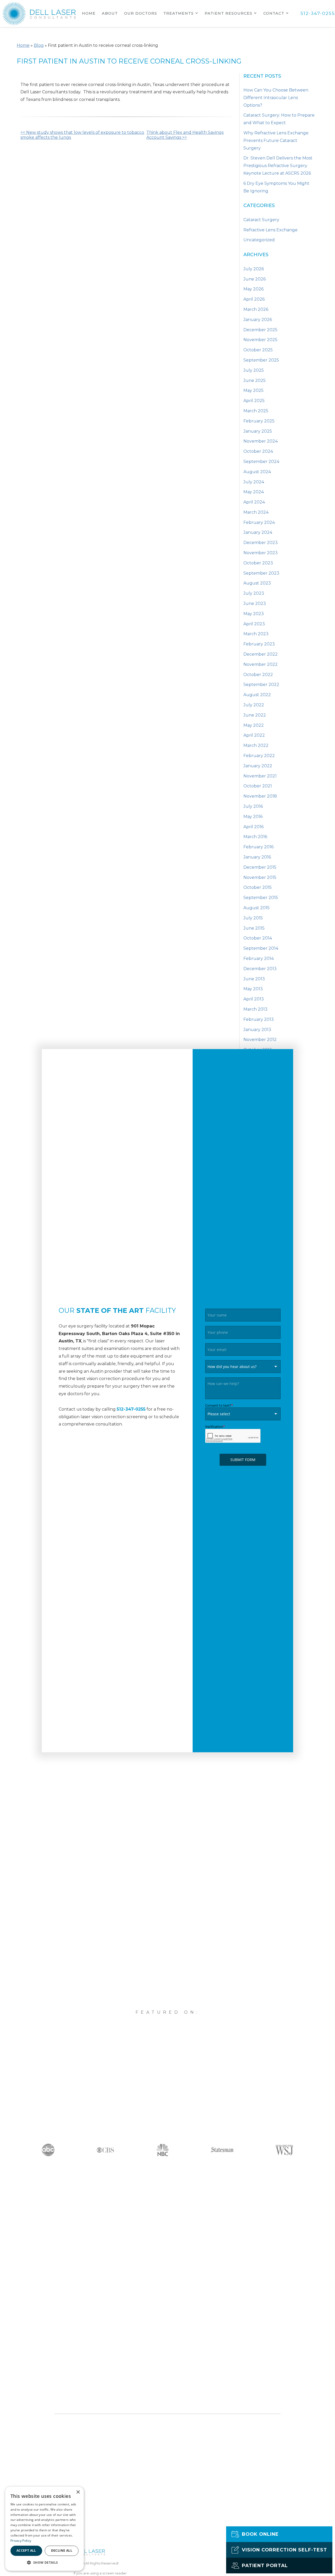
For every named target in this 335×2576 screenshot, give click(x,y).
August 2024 (257, 472)
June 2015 (254, 928)
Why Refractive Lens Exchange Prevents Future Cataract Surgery (276, 141)
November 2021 (260, 776)
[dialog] (44, 2529)
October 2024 (258, 451)
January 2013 (257, 1030)
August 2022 (257, 695)
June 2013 (254, 979)
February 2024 (259, 522)
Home (89, 13)
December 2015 (260, 867)
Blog (39, 45)
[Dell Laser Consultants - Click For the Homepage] (40, 13)
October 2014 (258, 938)
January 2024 (258, 532)
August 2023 (257, 583)
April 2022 (254, 735)
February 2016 (258, 847)
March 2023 (256, 634)
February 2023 (259, 644)
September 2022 (261, 685)
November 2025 (260, 340)
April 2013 (254, 999)
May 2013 (253, 989)
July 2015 (253, 918)
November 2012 (260, 1040)
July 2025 (254, 370)
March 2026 (256, 309)
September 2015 (261, 898)
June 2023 (255, 603)
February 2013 (259, 1019)
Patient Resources (228, 13)
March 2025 (256, 411)
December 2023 (261, 543)
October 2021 (258, 786)
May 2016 (253, 817)
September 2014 (261, 948)
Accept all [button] (26, 2551)
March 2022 (256, 745)
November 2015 (260, 877)
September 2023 (261, 573)
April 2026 (254, 299)
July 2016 (253, 806)
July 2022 (254, 705)
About (110, 13)
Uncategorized (259, 240)
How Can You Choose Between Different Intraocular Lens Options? (276, 98)
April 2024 (254, 502)
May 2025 (253, 390)
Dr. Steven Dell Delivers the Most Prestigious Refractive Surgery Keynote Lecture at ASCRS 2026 (278, 166)
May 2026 (253, 289)
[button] (44, 2562)
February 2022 (259, 756)
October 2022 (258, 675)
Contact (274, 13)
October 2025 (258, 350)
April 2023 (254, 624)
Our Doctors (141, 13)
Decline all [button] (62, 2551)
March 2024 (256, 512)
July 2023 (254, 593)
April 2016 (253, 827)
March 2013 (255, 1009)
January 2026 (258, 320)
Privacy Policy (21, 2541)
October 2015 (258, 887)
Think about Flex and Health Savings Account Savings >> (185, 135)
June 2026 (255, 279)
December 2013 (260, 969)
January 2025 (258, 431)
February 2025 (259, 421)
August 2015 (256, 908)
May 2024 (254, 492)
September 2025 (261, 360)
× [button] (78, 2492)
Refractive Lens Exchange (270, 230)
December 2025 (260, 330)
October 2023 (258, 563)
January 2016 (257, 857)
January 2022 (258, 766)
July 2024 (254, 482)
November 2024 (261, 441)
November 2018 (260, 796)
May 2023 (254, 614)
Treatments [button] (178, 13)
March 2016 (255, 837)
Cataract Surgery (261, 220)
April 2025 (254, 401)
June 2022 (255, 715)
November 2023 (261, 553)
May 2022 (254, 725)
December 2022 (261, 654)
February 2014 (259, 958)
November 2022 (261, 664)
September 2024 (261, 462)
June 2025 (255, 380)
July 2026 (254, 269)
